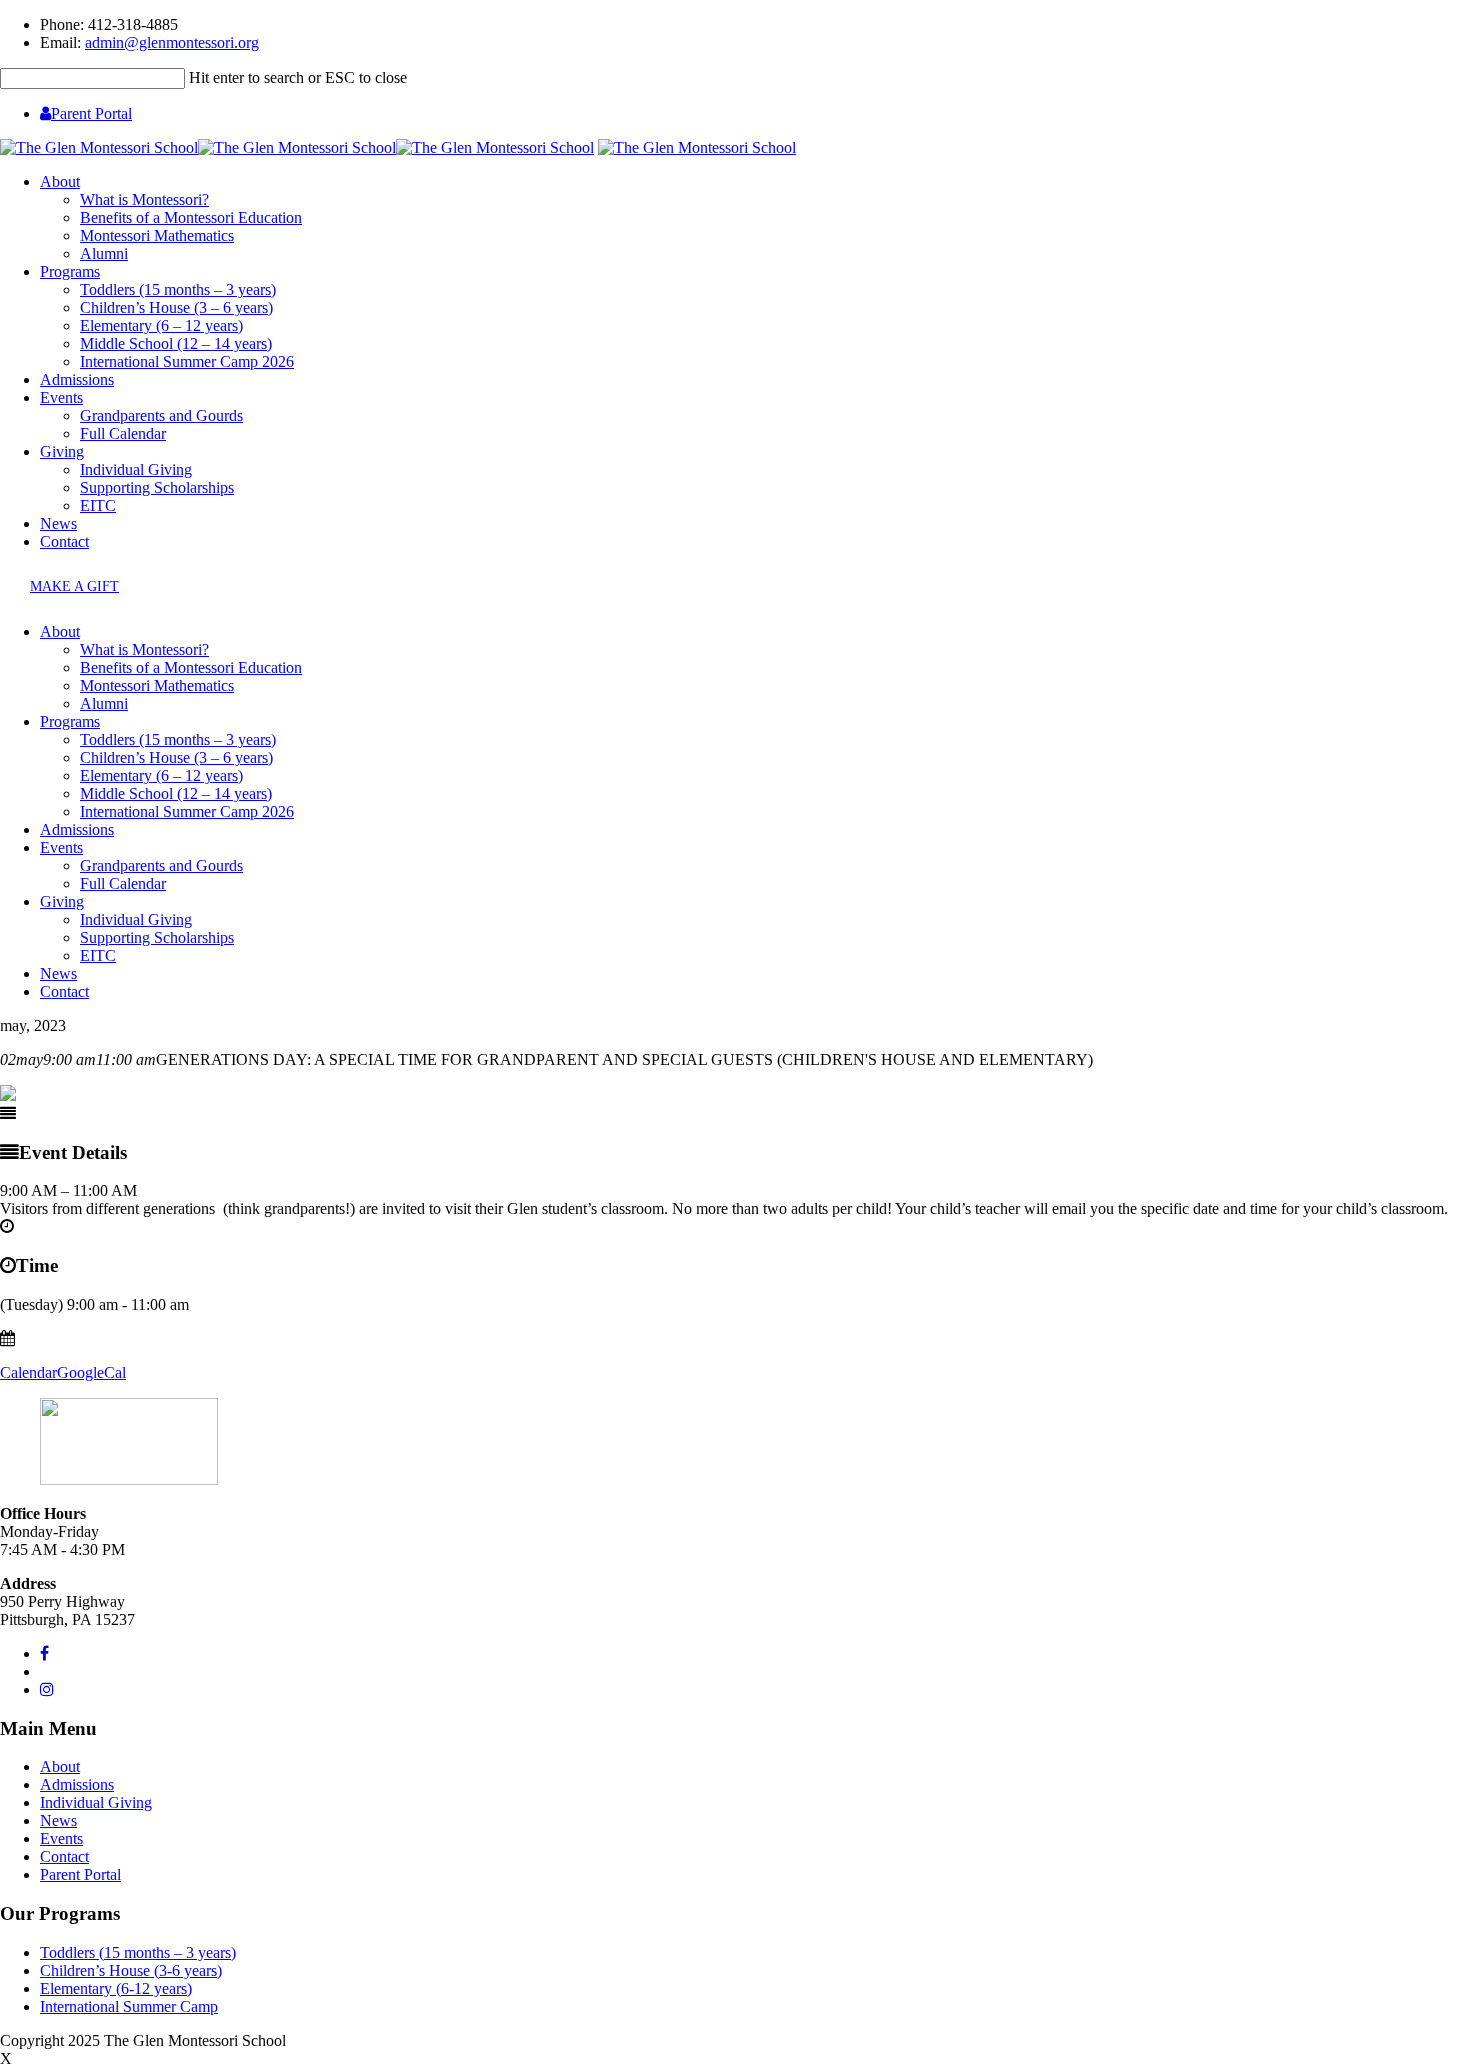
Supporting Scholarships (157, 487)
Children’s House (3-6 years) (131, 1970)
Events (61, 397)
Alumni (104, 253)
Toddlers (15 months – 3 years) (178, 289)
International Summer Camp (129, 2006)
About (60, 181)
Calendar (28, 1372)
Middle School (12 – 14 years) (176, 343)
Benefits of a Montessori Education (191, 217)
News (58, 523)
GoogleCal (91, 1372)
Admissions (77, 379)
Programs (70, 271)
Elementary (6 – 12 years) (161, 325)
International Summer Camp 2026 (187, 361)
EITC (98, 505)
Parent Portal (91, 113)
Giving (62, 451)
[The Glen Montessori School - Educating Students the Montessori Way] (297, 147)
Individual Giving (136, 469)
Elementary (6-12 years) (116, 1988)
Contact (64, 541)
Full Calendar (123, 433)
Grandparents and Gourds (161, 415)
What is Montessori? (144, 199)
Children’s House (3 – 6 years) (176, 307)
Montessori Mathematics (157, 235)
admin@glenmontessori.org (172, 42)
